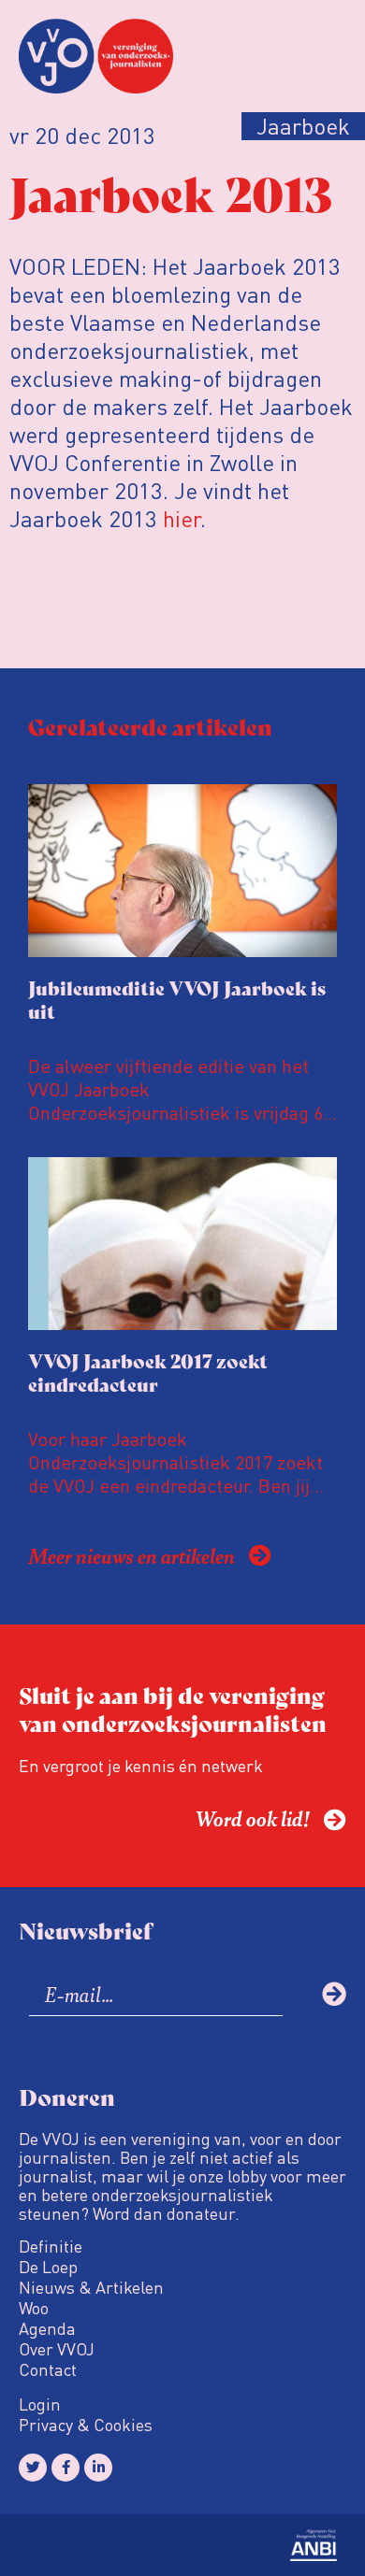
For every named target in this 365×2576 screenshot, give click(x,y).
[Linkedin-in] (98, 2468)
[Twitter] (33, 2468)
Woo (34, 2308)
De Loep (48, 2267)
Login (40, 2404)
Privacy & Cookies (86, 2425)
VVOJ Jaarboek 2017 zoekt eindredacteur (148, 1372)
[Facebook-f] (66, 2468)
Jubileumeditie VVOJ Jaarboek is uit (177, 999)
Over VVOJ (57, 2349)
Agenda (47, 2328)
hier (182, 518)
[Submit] (334, 1994)
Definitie (51, 2246)
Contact (48, 2369)
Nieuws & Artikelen (91, 2287)
